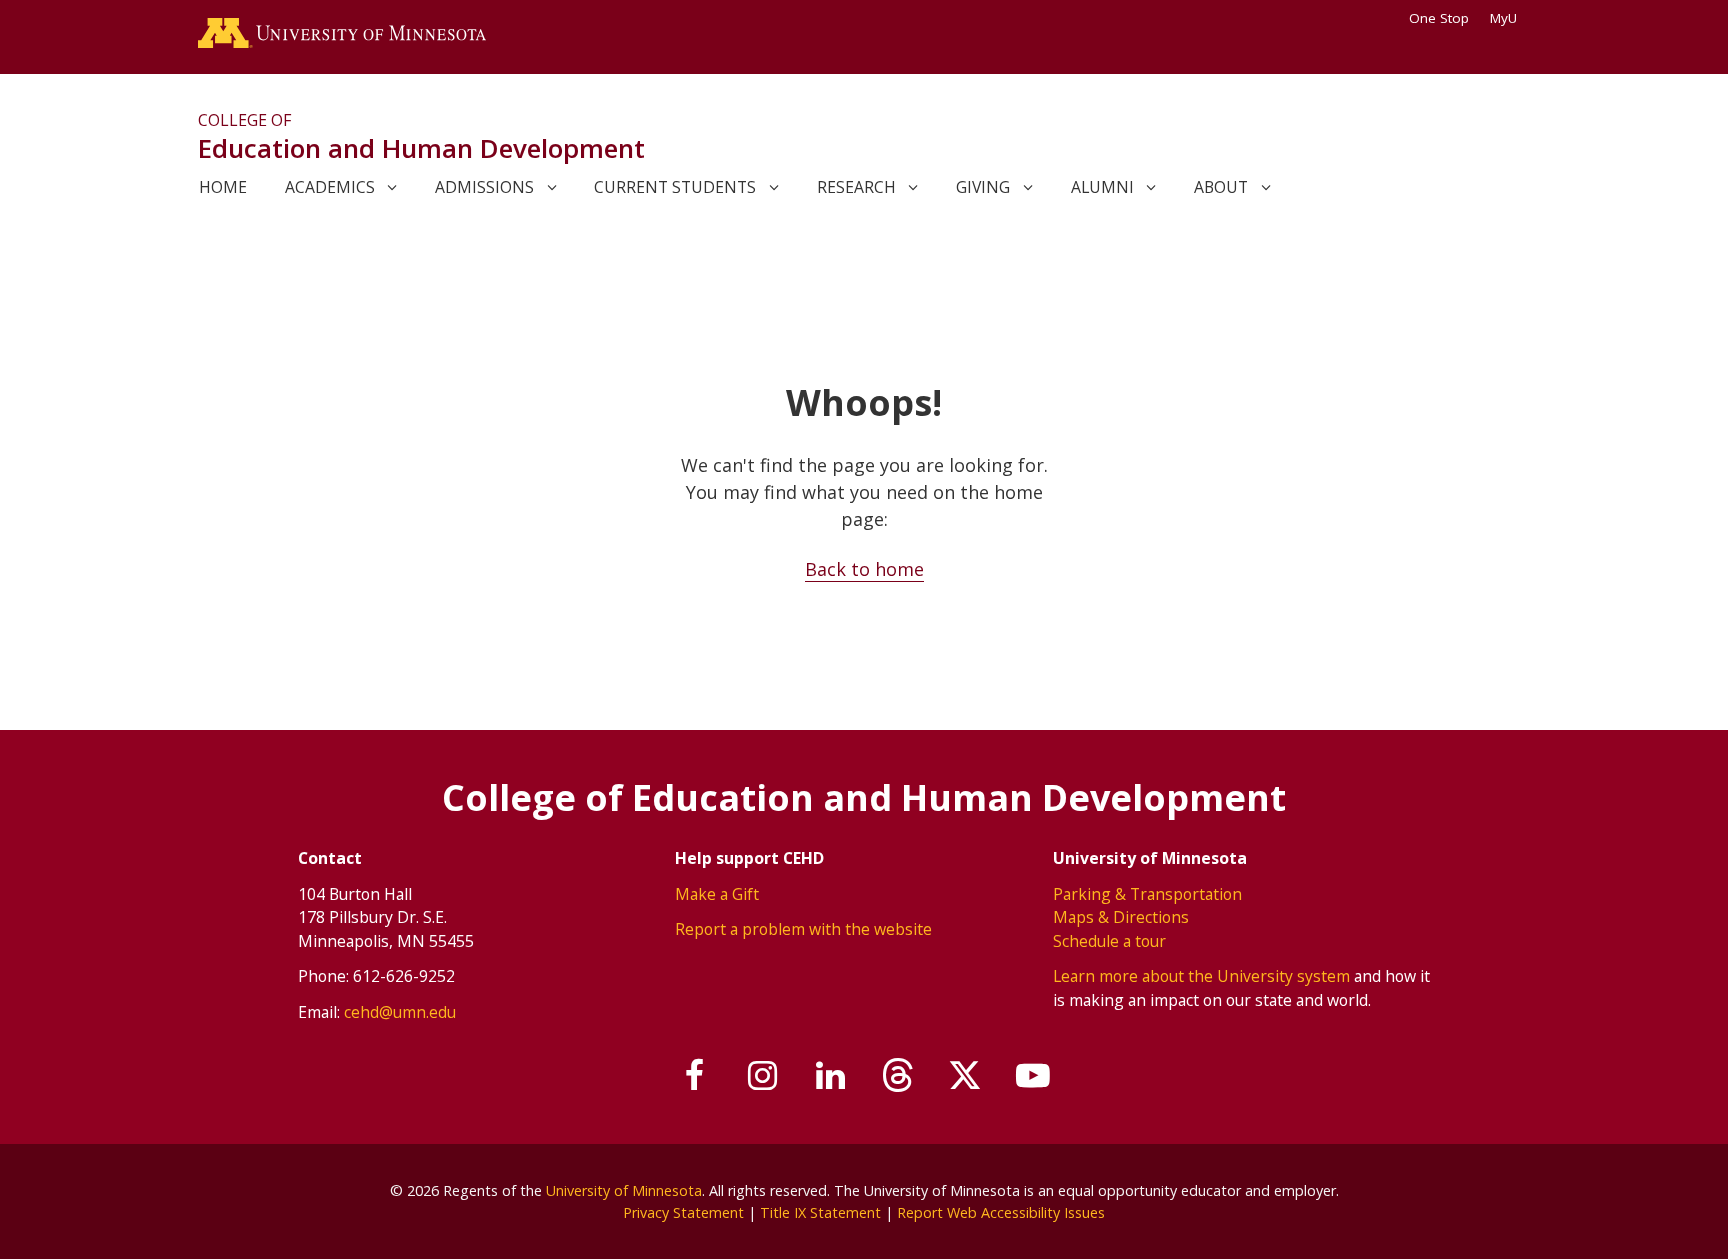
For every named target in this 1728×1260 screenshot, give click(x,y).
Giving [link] (983, 187)
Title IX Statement (820, 1212)
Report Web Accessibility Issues (1001, 1212)
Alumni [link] (1102, 187)
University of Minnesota (624, 1190)
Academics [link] (330, 187)
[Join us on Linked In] (831, 1076)
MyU (1503, 18)
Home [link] (223, 187)
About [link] (1221, 187)
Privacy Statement (683, 1212)
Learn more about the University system (1201, 976)
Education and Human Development (421, 148)
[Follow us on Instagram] (763, 1076)
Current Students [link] (675, 187)
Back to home (864, 569)
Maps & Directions (1121, 917)
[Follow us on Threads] (898, 1076)
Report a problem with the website (803, 929)
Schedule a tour (1109, 941)
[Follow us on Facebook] (696, 1076)
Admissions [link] (484, 187)
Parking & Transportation (1147, 894)
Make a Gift (717, 894)
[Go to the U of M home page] (342, 37)
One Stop (1439, 18)
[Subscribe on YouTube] (1033, 1076)
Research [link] (856, 187)
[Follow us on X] (966, 1076)
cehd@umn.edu (400, 1012)
